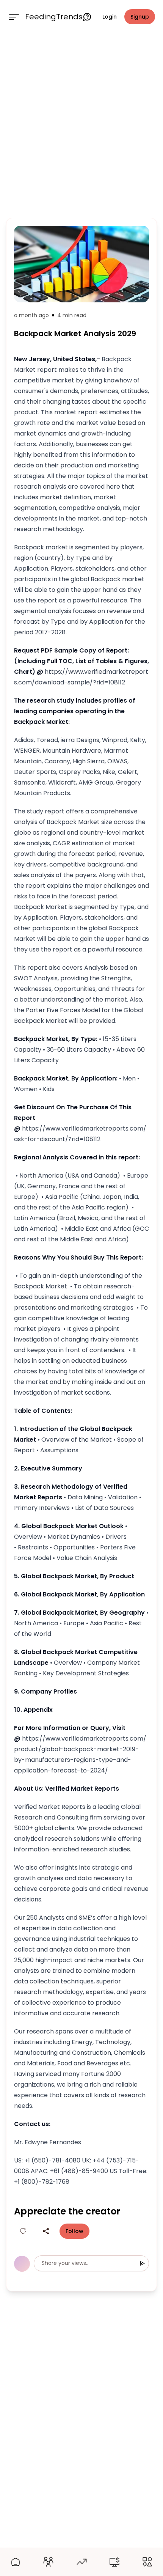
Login (110, 17)
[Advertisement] (81, 124)
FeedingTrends (54, 17)
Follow (74, 2231)
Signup (140, 17)
